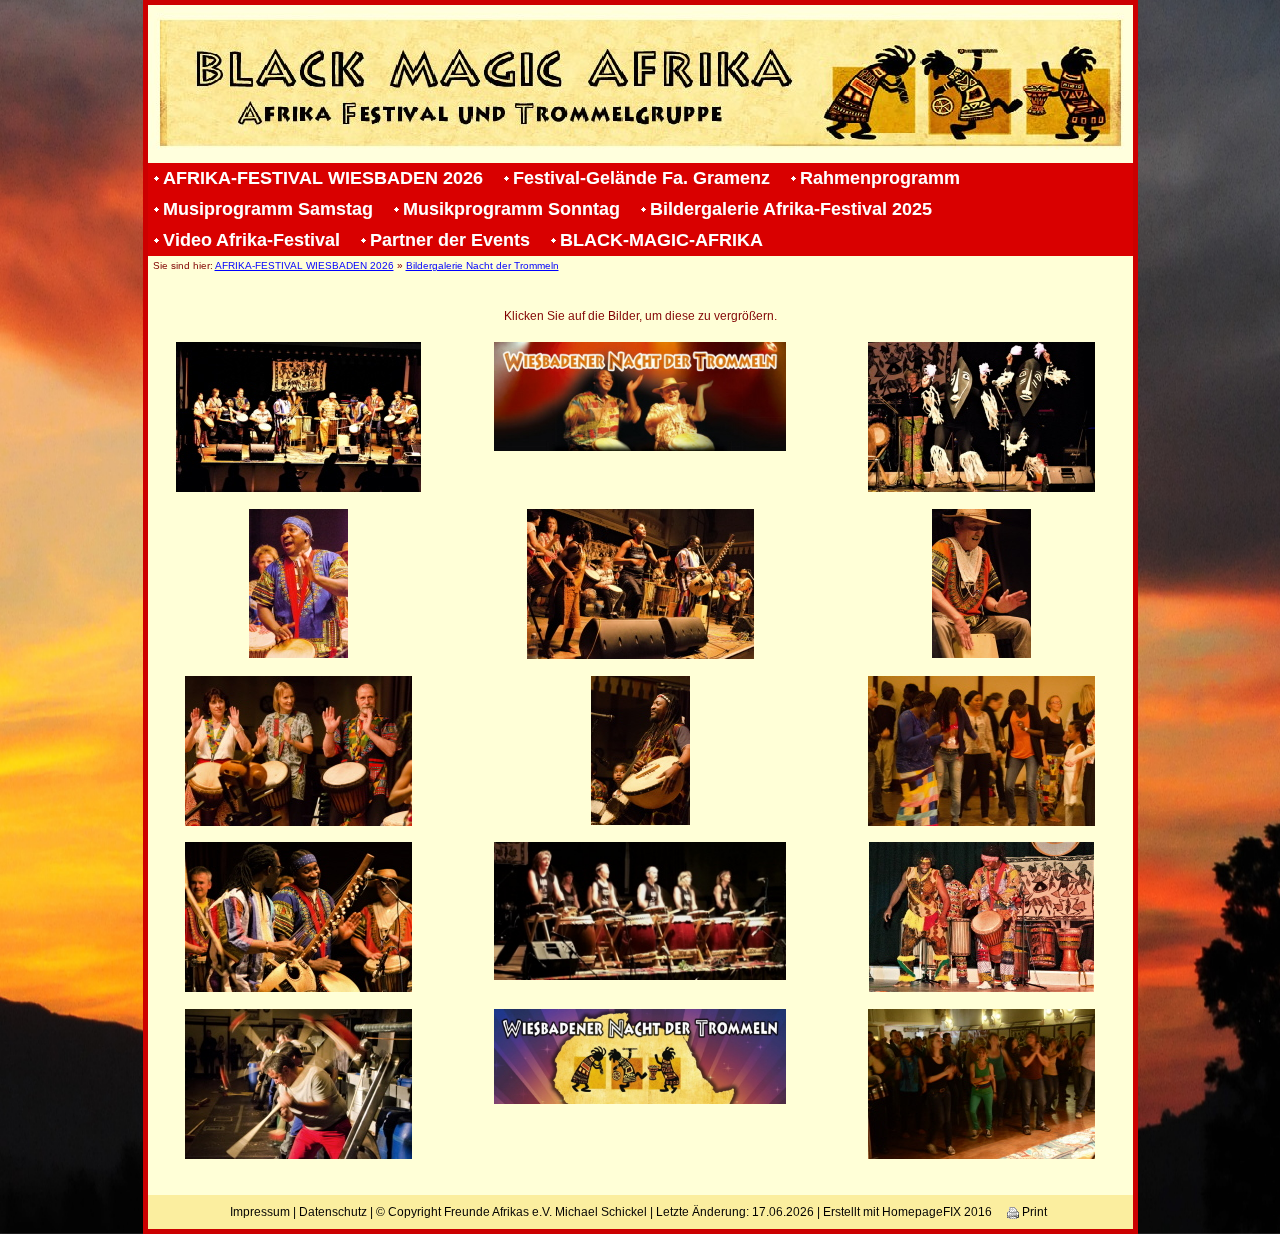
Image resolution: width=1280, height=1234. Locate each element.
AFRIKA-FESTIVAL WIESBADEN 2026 (323, 178)
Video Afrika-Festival (251, 240)
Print (1033, 1212)
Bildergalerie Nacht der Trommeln (482, 265)
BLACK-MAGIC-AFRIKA (661, 240)
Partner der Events (450, 240)
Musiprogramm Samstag (268, 209)
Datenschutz (333, 1212)
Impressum (260, 1212)
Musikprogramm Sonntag (511, 209)
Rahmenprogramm (880, 178)
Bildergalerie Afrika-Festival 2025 (791, 209)
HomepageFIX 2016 (937, 1212)
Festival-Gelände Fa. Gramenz (641, 178)
